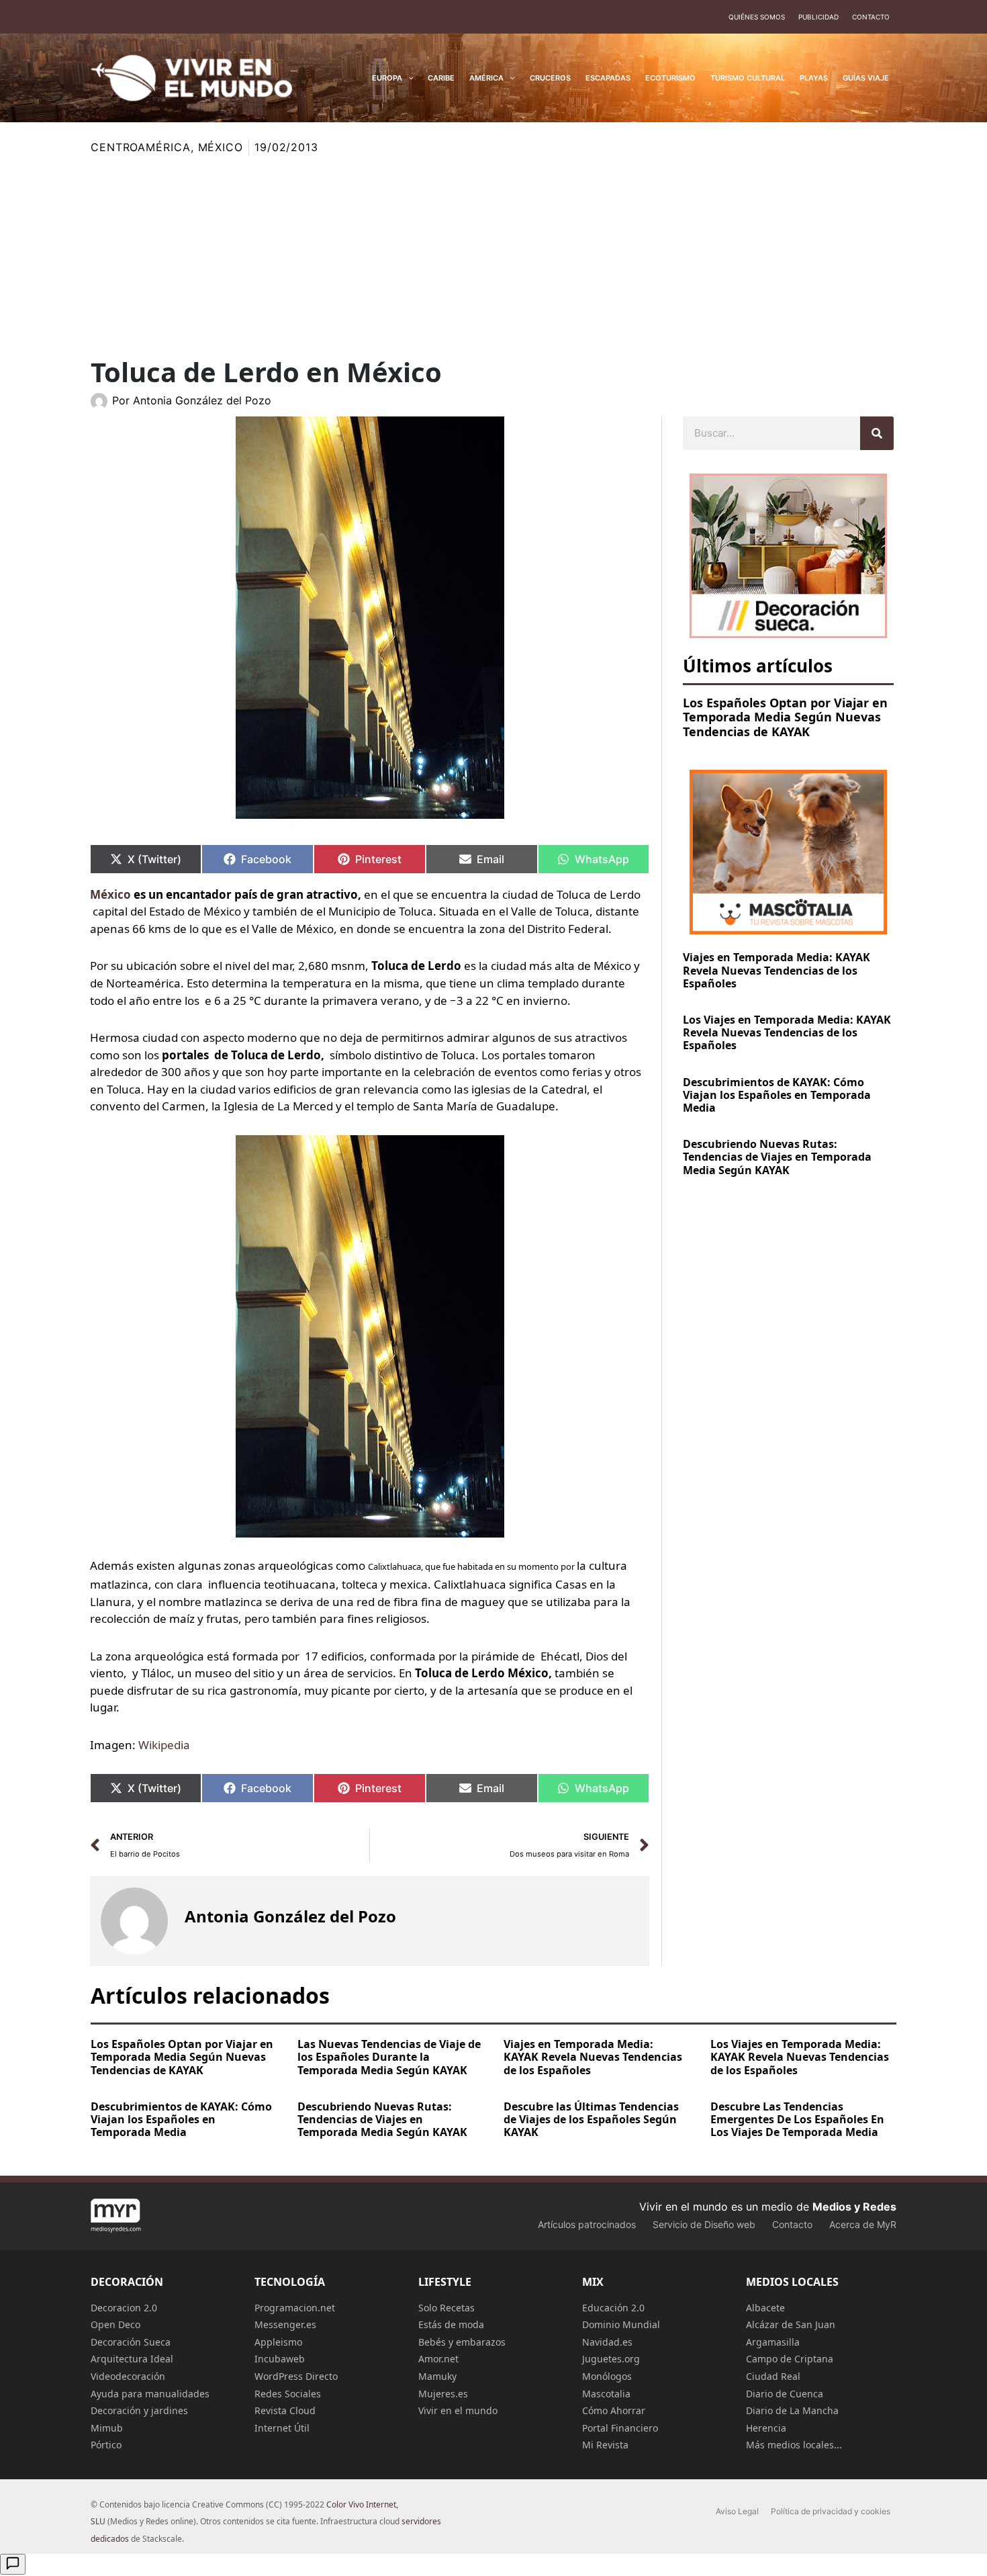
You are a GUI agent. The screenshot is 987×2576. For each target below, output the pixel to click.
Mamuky (437, 2376)
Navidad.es (607, 2342)
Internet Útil (282, 2428)
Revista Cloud (285, 2410)
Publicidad (818, 17)
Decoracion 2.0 (124, 2308)
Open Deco (115, 2324)
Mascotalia (606, 2394)
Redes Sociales (288, 2394)
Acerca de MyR (863, 2224)
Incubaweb (280, 2359)
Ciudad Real (773, 2376)
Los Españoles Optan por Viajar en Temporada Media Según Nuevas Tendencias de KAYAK (785, 717)
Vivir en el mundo (458, 2410)
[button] (408, 78)
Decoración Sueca (131, 2342)
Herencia (766, 2428)
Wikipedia (164, 1745)
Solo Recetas (446, 2308)
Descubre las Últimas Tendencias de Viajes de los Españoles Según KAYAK (591, 2119)
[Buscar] (877, 433)
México (221, 147)
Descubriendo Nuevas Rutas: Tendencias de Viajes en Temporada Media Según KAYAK (777, 1157)
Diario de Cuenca (785, 2394)
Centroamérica (141, 147)
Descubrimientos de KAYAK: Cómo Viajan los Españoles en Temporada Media (777, 1095)
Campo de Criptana (790, 2359)
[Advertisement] (493, 257)
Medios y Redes (854, 2207)
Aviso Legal (737, 2511)
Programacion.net (295, 2308)
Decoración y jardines (139, 2410)
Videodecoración (128, 2376)
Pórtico (106, 2445)
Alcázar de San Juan (791, 2324)
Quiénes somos (757, 17)
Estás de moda (451, 2324)
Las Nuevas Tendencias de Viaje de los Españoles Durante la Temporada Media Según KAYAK (389, 2057)
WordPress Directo (296, 2376)
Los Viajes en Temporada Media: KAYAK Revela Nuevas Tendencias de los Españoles (787, 1032)
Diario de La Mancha (792, 2410)
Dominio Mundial (621, 2324)
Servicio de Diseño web (704, 2224)
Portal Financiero (620, 2428)
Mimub (107, 2428)
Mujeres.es (443, 2394)
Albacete (765, 2308)
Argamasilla (773, 2342)
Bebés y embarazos (462, 2342)
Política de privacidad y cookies (831, 2511)
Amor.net (438, 2359)
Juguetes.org (611, 2359)
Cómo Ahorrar (614, 2410)
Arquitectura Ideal (132, 2359)
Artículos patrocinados (587, 2224)
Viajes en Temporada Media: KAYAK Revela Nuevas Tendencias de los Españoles (777, 970)
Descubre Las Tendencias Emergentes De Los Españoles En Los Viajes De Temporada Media (797, 2119)
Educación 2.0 (613, 2308)
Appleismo (278, 2342)
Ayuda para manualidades (150, 2394)
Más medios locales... (794, 2445)
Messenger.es (285, 2324)
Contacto (871, 17)
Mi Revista (605, 2445)
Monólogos (607, 2376)
